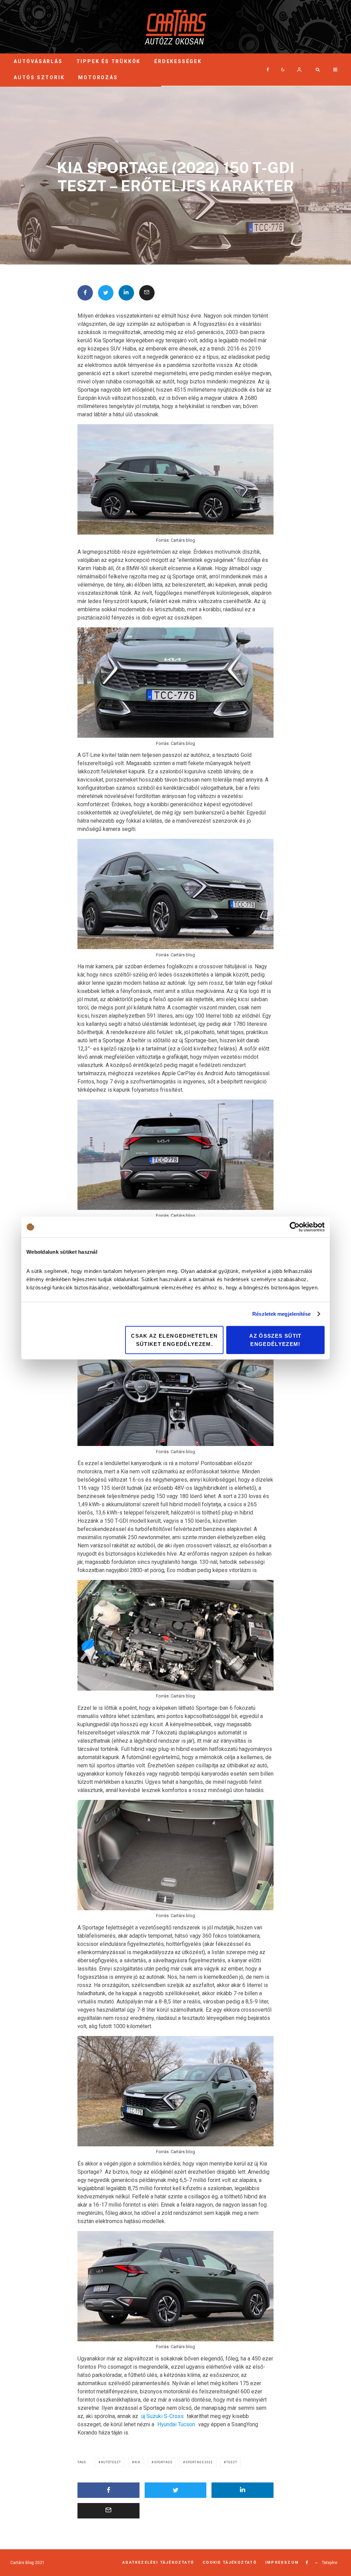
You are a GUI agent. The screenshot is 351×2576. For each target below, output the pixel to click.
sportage (163, 2462)
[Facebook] (268, 70)
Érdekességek (178, 61)
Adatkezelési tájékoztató (158, 2562)
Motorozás (98, 77)
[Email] (147, 293)
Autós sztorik (39, 77)
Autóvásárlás (38, 61)
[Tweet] (106, 293)
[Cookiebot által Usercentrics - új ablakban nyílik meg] (295, 1227)
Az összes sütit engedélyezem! (275, 1340)
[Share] (85, 293)
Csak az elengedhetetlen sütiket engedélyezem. (174, 1340)
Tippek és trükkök (109, 61)
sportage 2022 (199, 2462)
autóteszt (111, 2462)
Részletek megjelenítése (281, 1314)
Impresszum (282, 2562)
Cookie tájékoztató (230, 2562)
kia (138, 2462)
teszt (232, 2462)
